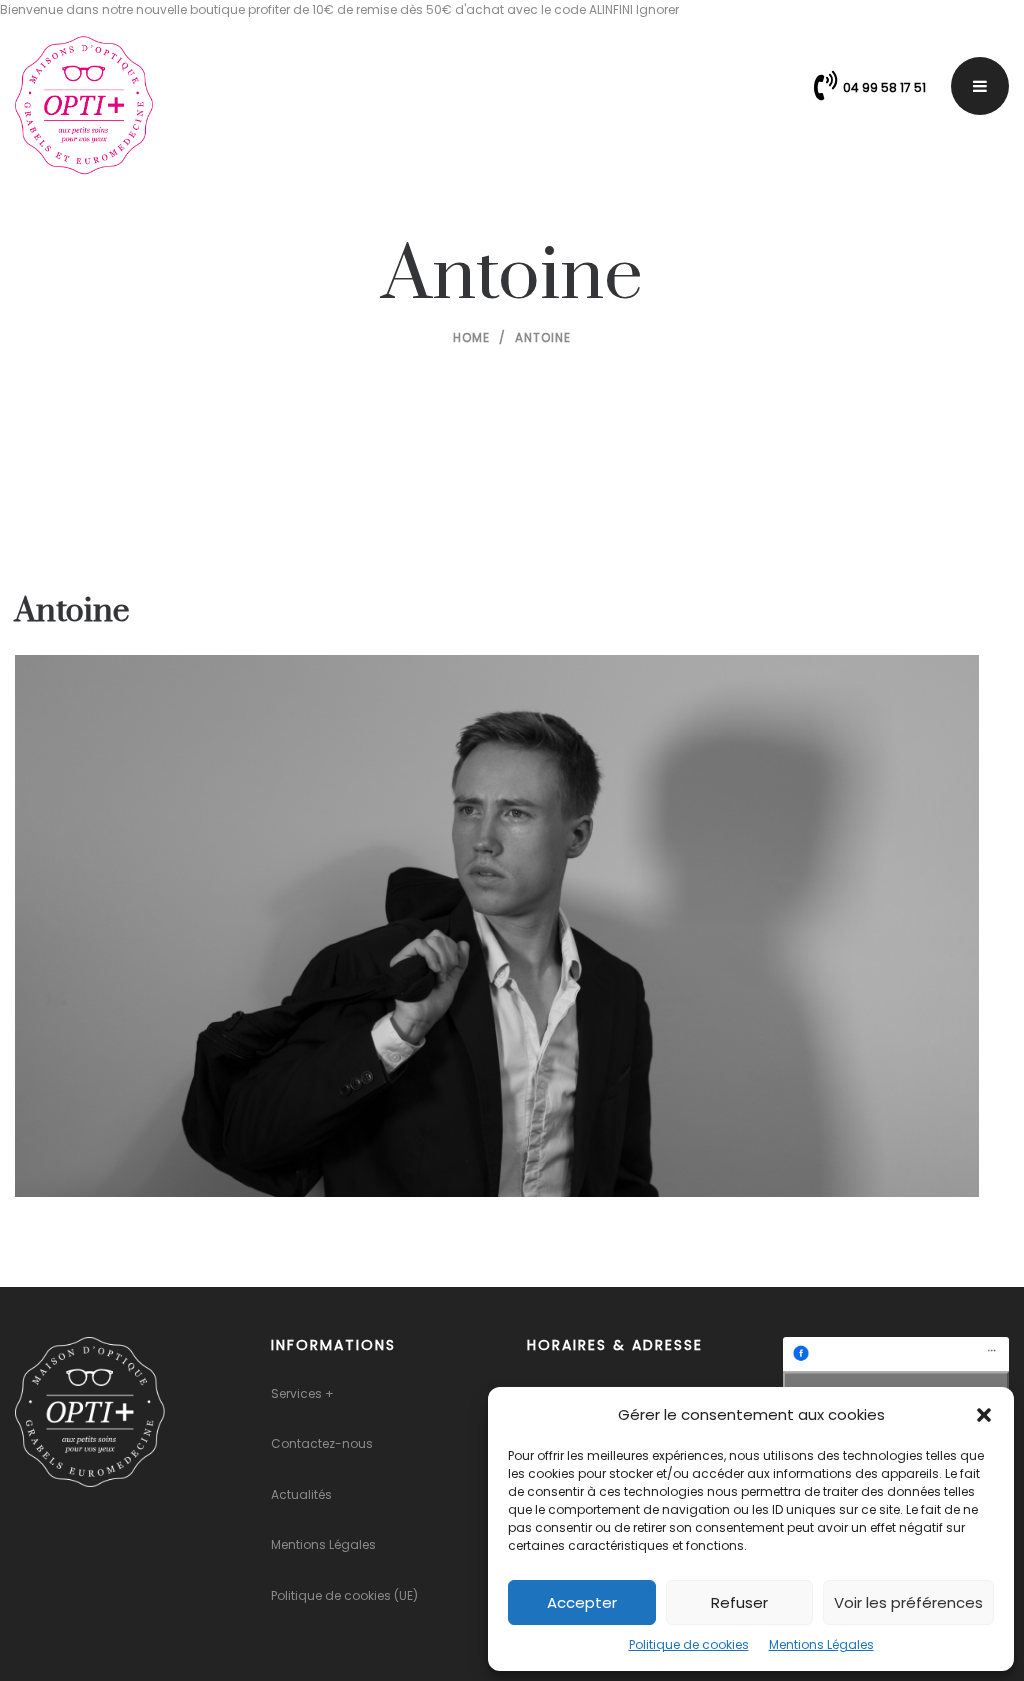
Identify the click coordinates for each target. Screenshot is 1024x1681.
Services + (302, 1393)
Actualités (301, 1494)
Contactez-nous (322, 1443)
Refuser (739, 1602)
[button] (984, 1415)
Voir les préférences (908, 1602)
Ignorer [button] (657, 9)
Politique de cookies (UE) (344, 1595)
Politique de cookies (689, 1644)
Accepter (582, 1602)
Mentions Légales (821, 1644)
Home (471, 337)
